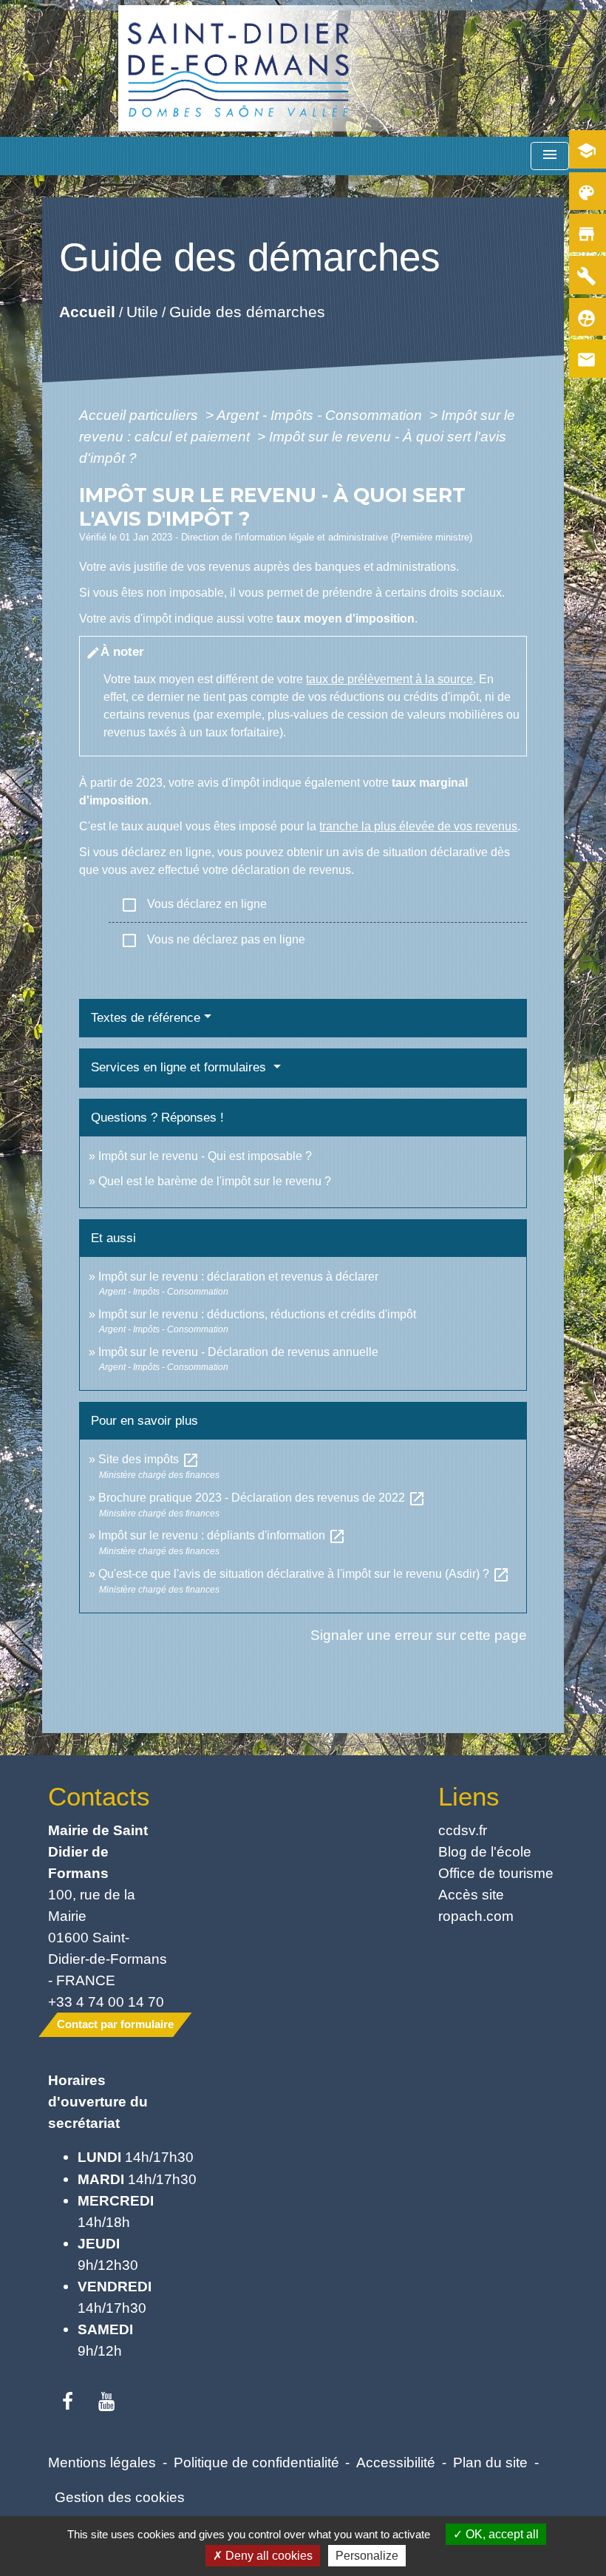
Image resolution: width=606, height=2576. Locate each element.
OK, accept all (501, 2534)
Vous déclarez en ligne (194, 905)
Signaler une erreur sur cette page (419, 1635)
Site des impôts (149, 1459)
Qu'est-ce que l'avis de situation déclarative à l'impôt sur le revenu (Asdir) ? (304, 1574)
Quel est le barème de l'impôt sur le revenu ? (215, 1181)
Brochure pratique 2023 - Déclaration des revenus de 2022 (262, 1498)
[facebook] (68, 2402)
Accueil (87, 311)
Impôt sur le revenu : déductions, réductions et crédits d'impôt (257, 1314)
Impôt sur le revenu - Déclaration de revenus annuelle (238, 1352)
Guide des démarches (247, 311)
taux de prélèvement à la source (389, 679)
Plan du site (490, 2462)
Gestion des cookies (120, 2497)
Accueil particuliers (140, 415)
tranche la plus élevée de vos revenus (418, 826)
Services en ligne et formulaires (180, 1067)
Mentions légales (102, 2462)
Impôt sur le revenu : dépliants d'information (222, 1535)
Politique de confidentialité (256, 2462)
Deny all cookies (268, 2556)
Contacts (99, 1796)
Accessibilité (396, 2462)
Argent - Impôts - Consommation (321, 415)
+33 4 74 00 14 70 (106, 2002)
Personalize (367, 2556)
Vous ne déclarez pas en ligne (213, 940)
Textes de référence (146, 1018)
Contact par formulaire (115, 2024)
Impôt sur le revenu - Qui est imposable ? (205, 1156)
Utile (142, 311)
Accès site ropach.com (476, 1905)
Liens (469, 1796)
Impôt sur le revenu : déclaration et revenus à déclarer (238, 1277)
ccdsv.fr (463, 1830)
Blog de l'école (485, 1851)
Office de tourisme (496, 1873)
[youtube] (107, 2402)
